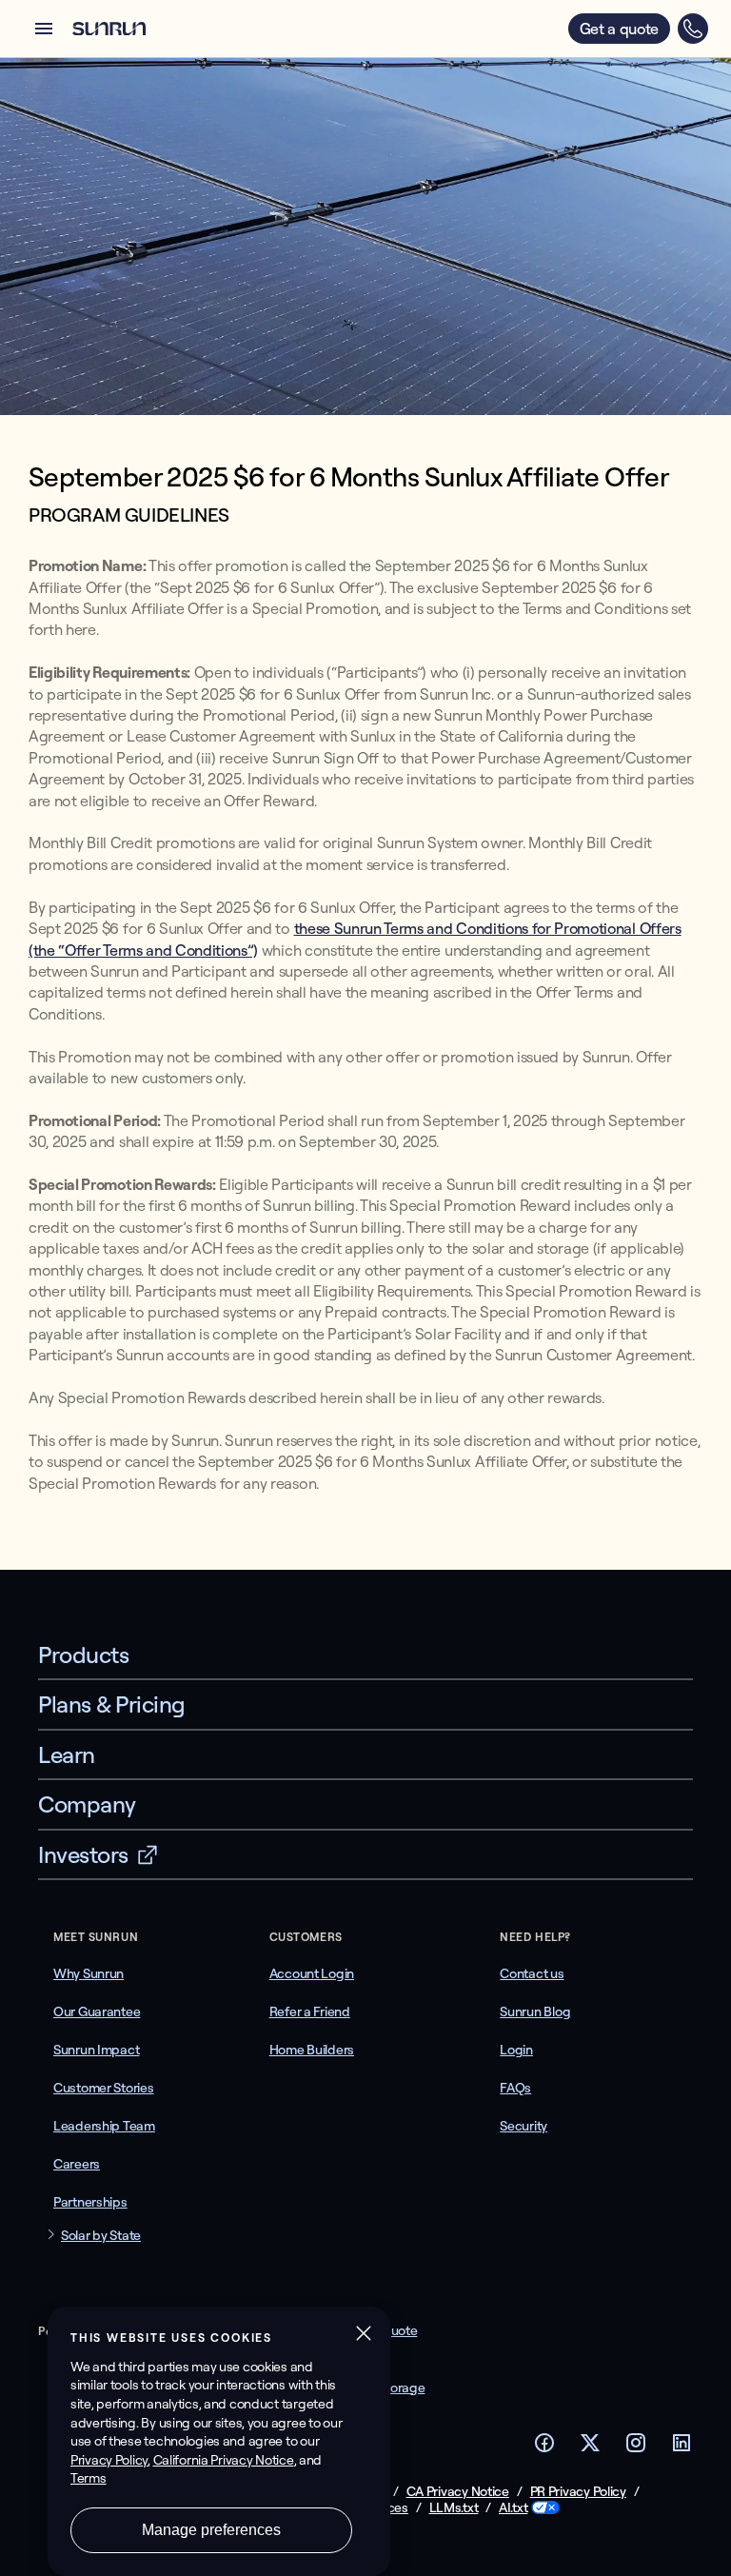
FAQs (515, 2088)
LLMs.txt (454, 2508)
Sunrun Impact (96, 2050)
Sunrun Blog (535, 2011)
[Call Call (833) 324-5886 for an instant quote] (693, 29)
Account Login (312, 1973)
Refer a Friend (310, 2011)
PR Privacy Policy (578, 2492)
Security (524, 2126)
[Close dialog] (715, 2561)
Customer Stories (104, 2088)
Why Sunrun (89, 1973)
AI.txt (513, 2508)
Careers (77, 2164)
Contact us (532, 1973)
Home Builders (312, 2050)
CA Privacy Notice (458, 2492)
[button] (44, 29)
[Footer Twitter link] (590, 2448)
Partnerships (90, 2202)
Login (516, 2050)
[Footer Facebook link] (544, 2448)
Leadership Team (104, 2126)
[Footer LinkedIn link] (682, 2448)
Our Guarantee (97, 2011)
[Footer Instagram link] (636, 2448)
